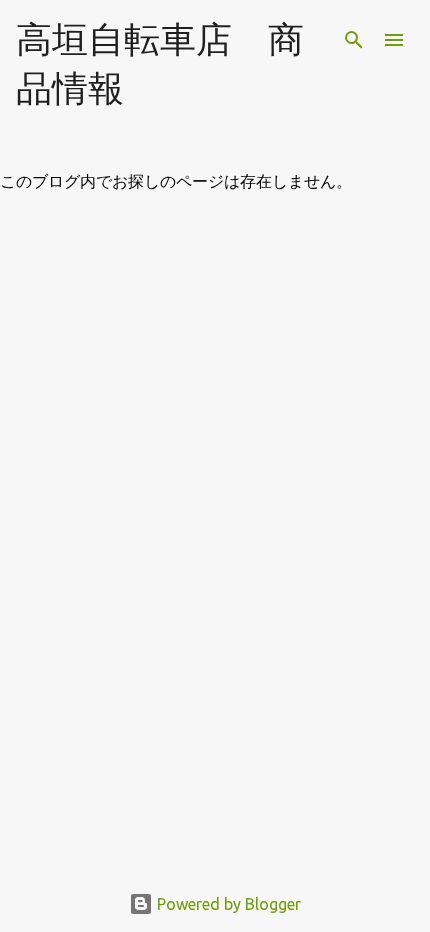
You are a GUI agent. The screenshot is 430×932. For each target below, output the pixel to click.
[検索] (354, 40)
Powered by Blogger (227, 904)
